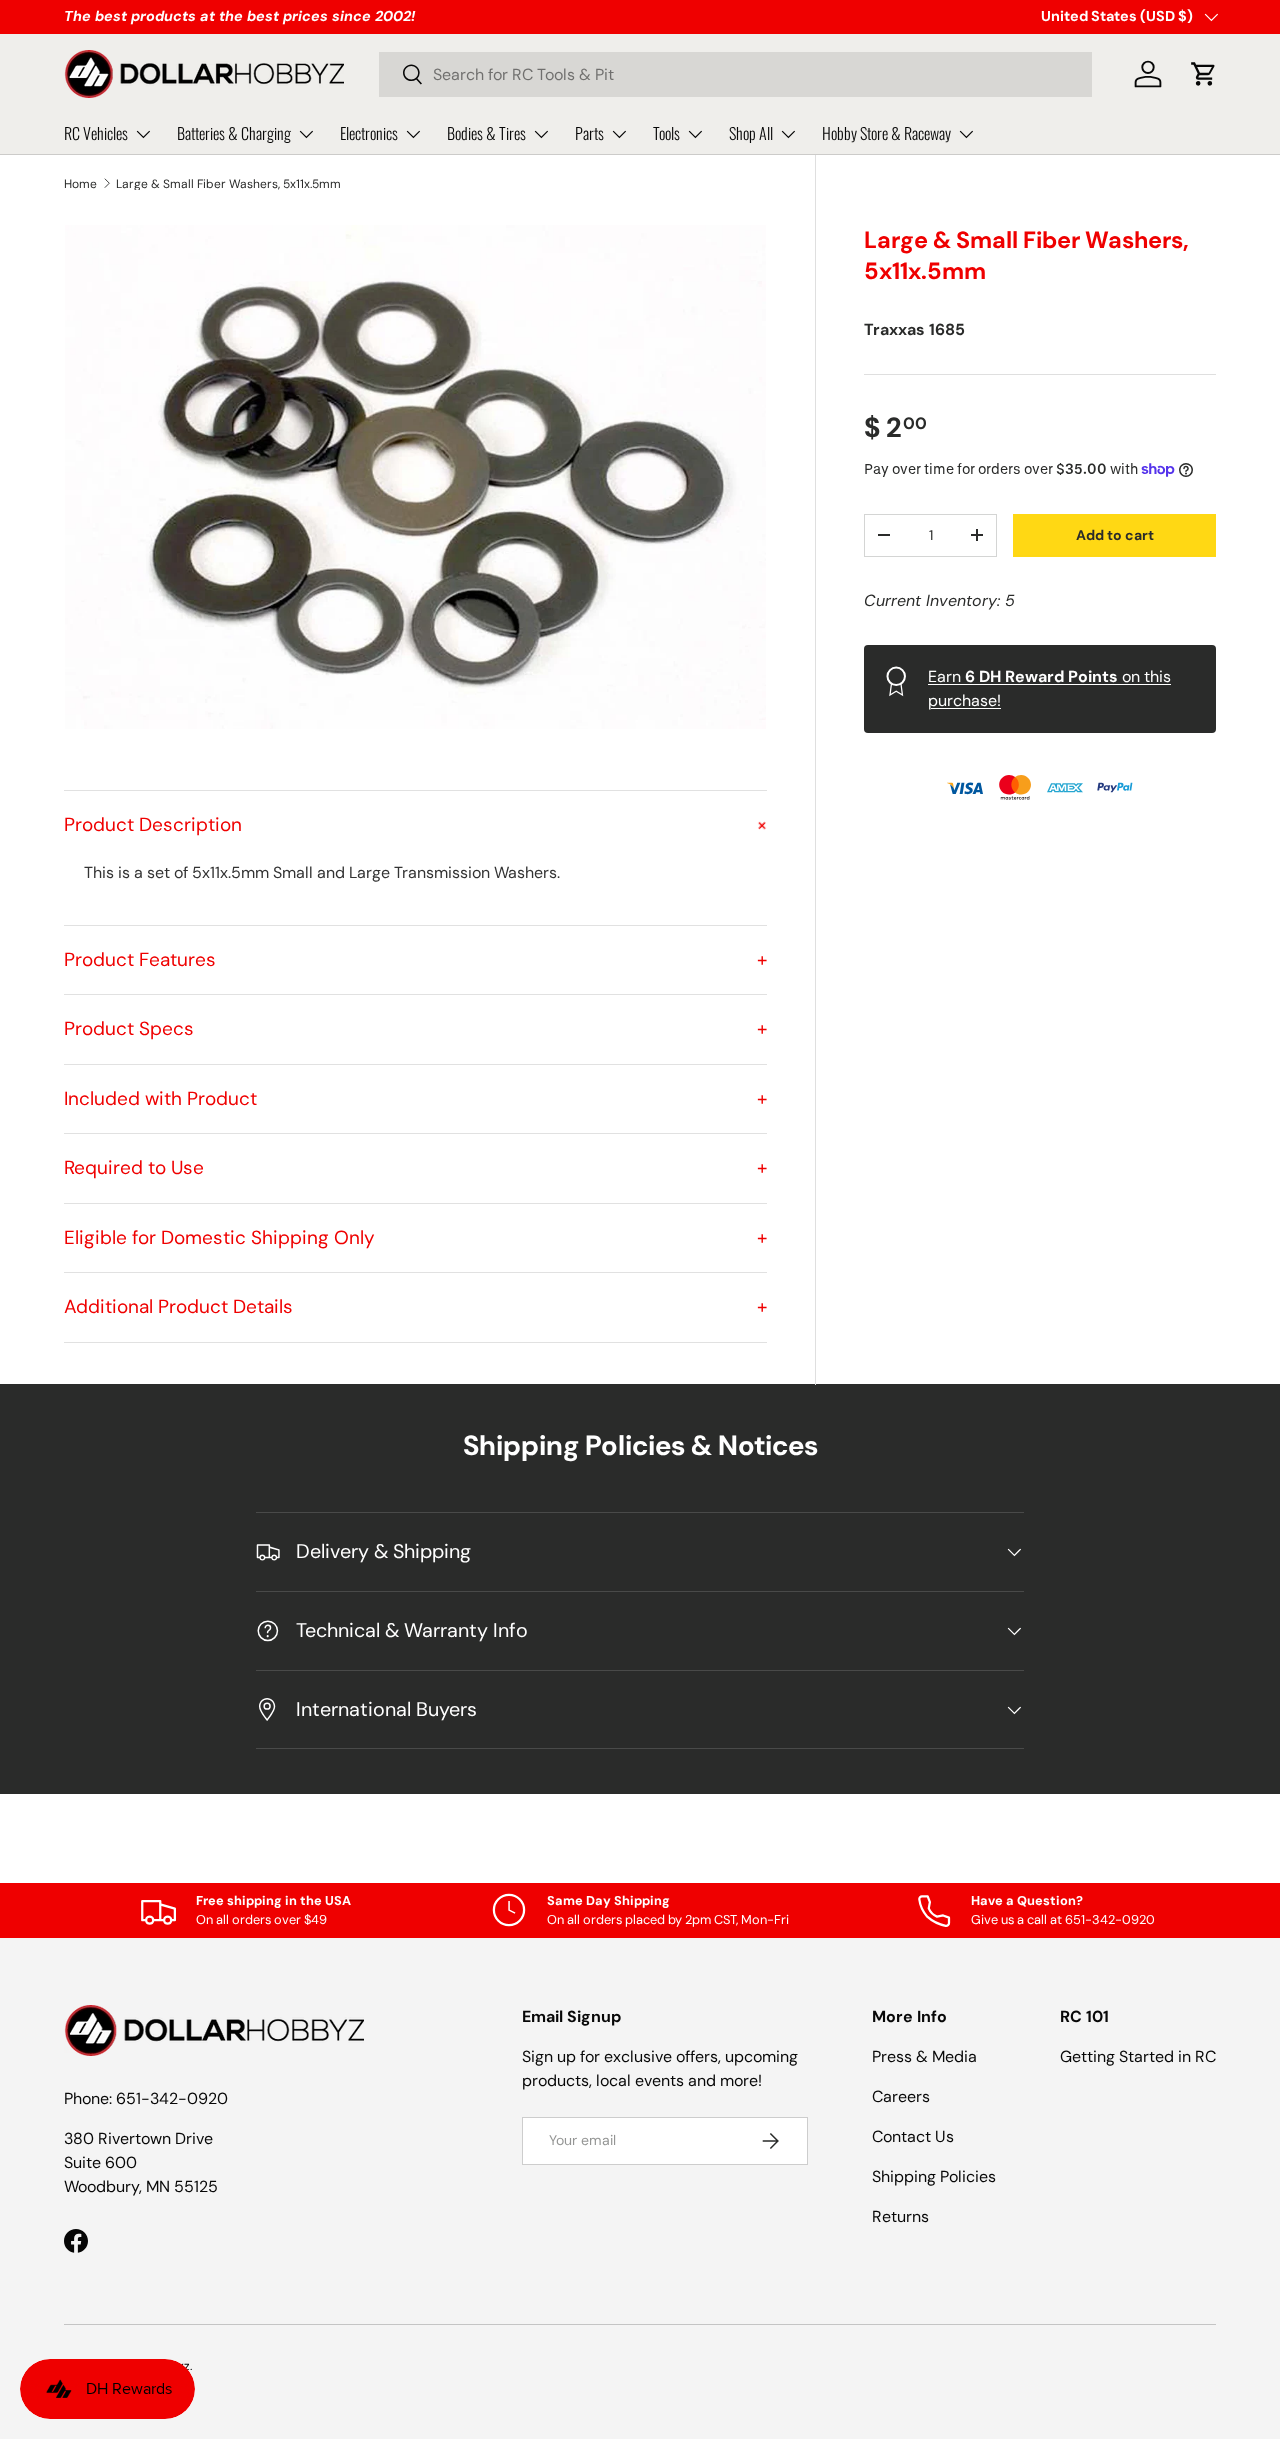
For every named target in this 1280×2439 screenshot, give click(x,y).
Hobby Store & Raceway (886, 133)
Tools (666, 133)
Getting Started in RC (1138, 2056)
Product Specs (415, 1028)
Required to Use (415, 1167)
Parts (589, 133)
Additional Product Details (415, 1306)
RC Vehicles (96, 133)
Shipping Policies (934, 2176)
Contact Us (913, 2136)
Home (80, 184)
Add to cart (1115, 534)
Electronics (369, 133)
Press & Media (924, 2056)
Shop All (751, 133)
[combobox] (735, 74)
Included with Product (415, 1098)
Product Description (415, 824)
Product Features (415, 959)
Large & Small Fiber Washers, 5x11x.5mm (228, 184)
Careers (901, 2096)
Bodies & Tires (486, 133)
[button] (1204, 74)
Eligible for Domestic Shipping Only (415, 1237)
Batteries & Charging (234, 133)
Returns (900, 2216)
